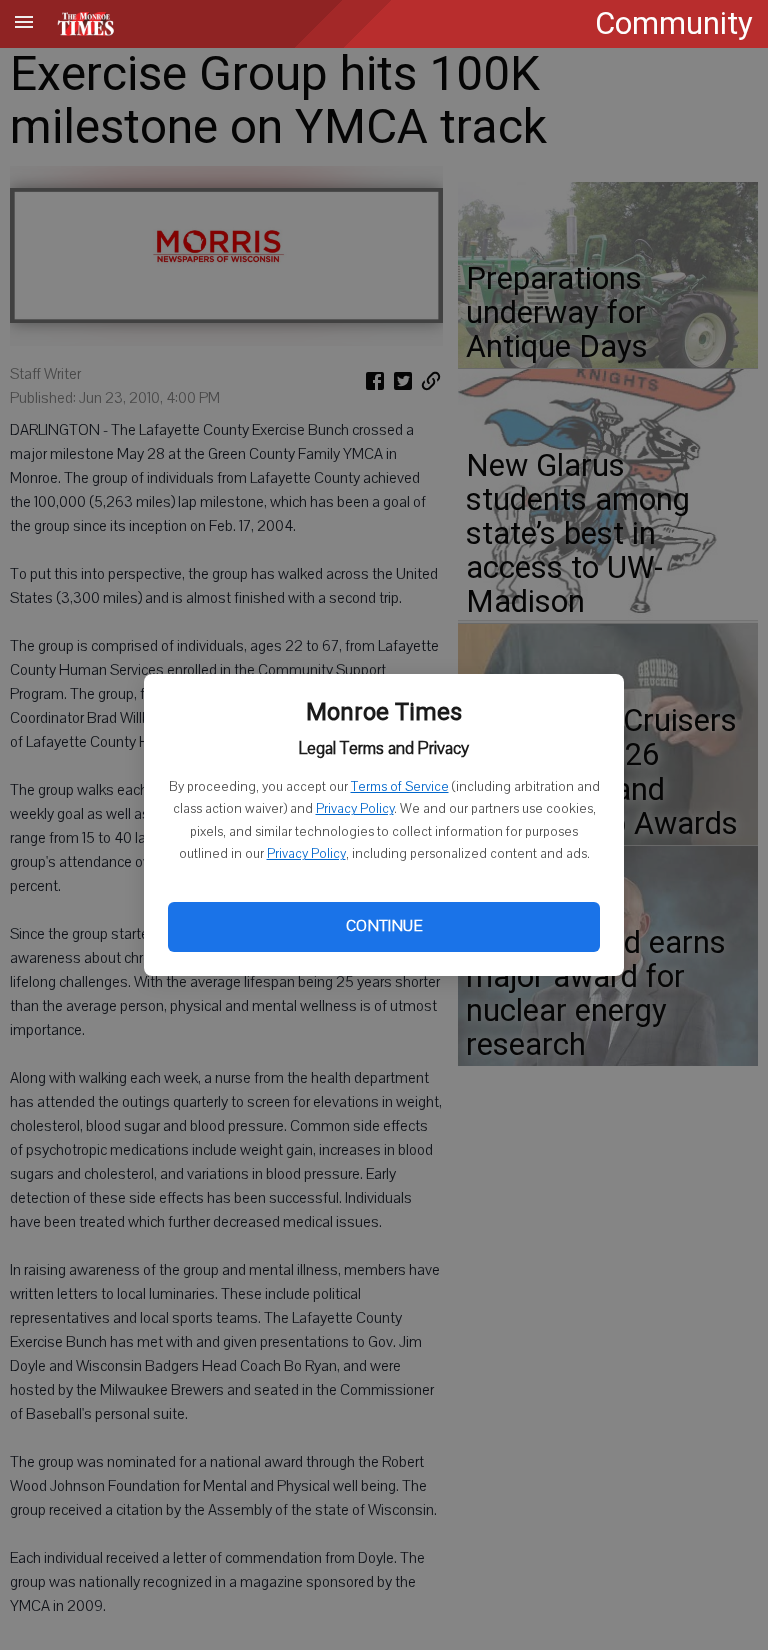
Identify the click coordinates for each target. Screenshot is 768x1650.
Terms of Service (400, 787)
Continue (384, 926)
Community (674, 23)
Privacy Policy (355, 809)
